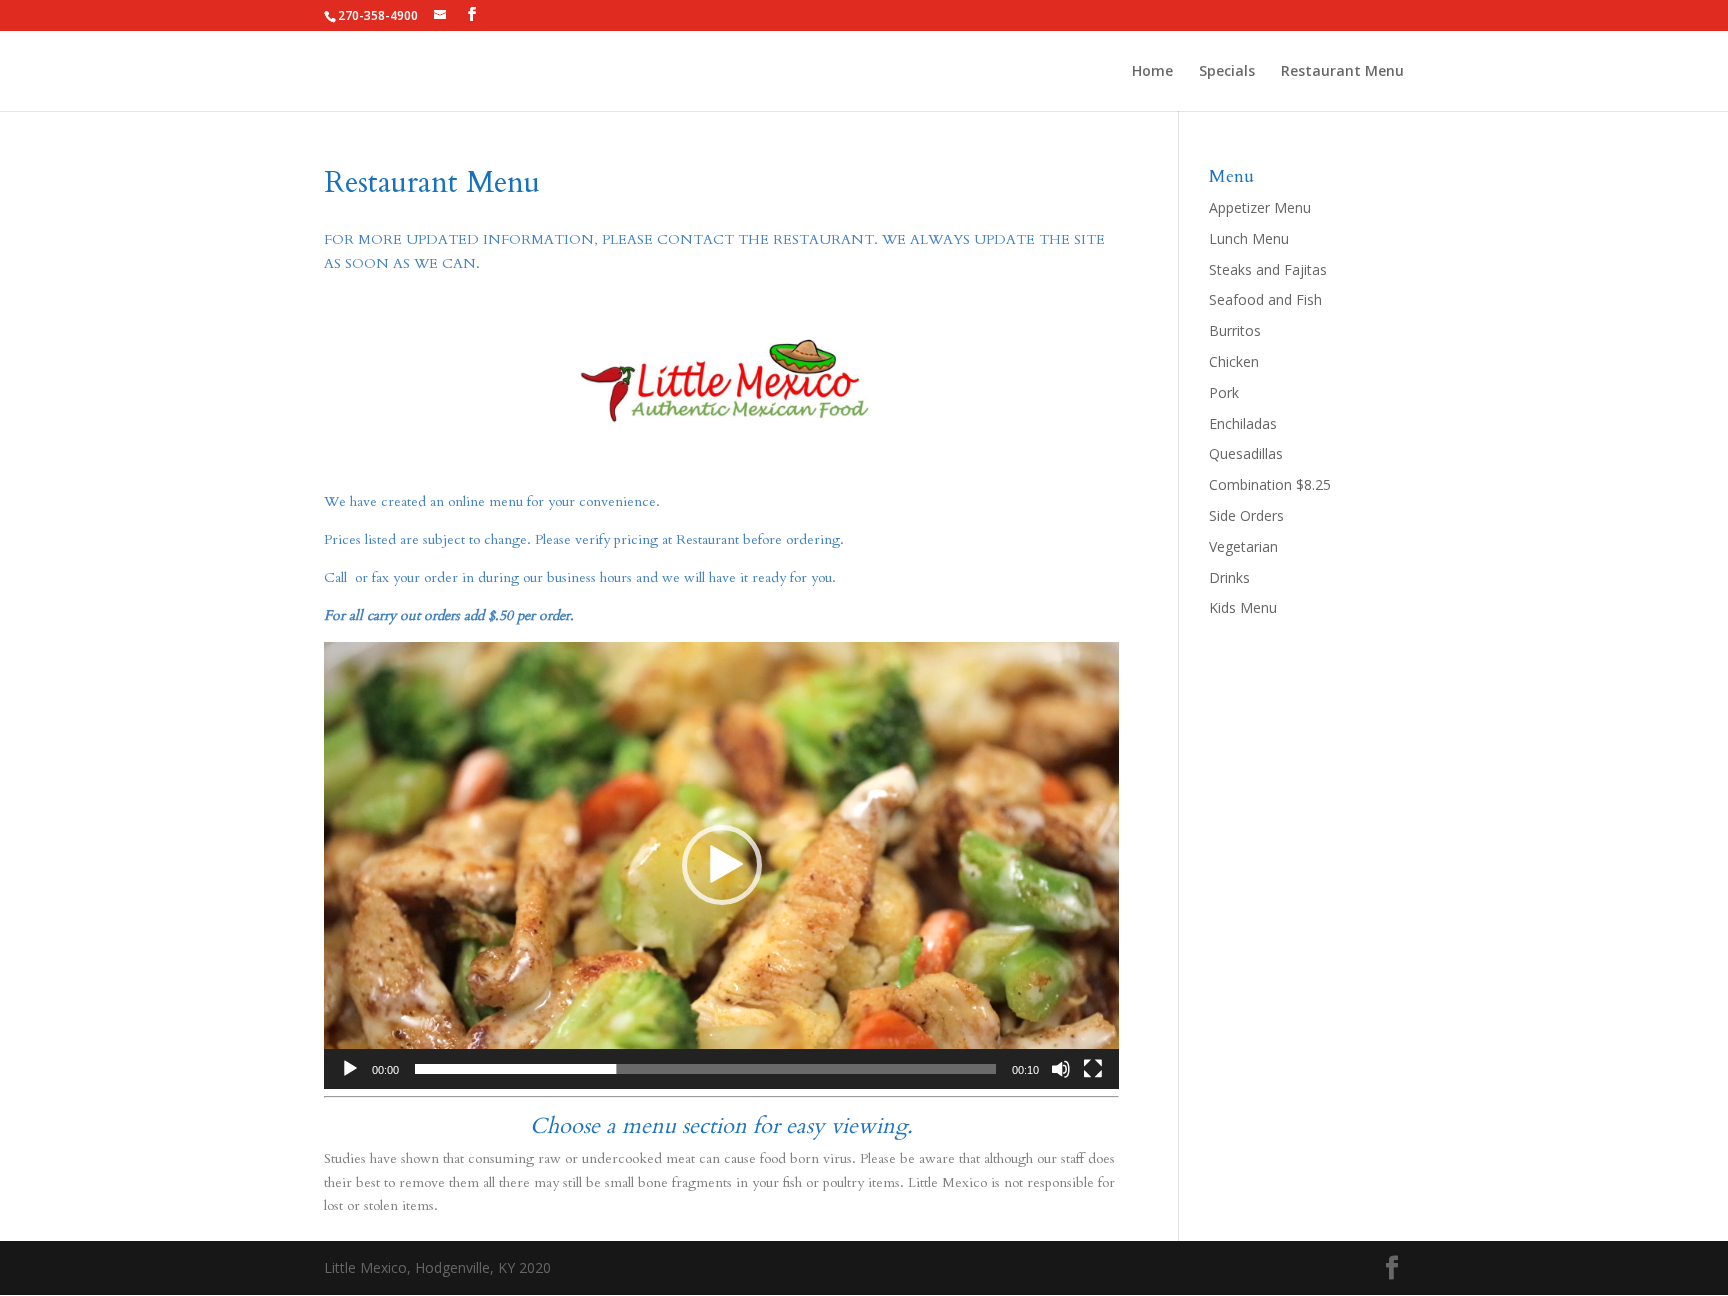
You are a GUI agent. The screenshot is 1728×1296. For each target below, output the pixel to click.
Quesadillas (1246, 453)
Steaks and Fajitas (1268, 269)
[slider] (705, 1069)
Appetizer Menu (1260, 207)
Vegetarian (1243, 546)
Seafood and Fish (1265, 299)
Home (1152, 72)
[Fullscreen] (1093, 1069)
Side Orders (1246, 515)
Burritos (1235, 330)
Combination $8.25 (1270, 484)
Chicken (1234, 361)
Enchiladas (1243, 423)
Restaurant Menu (1342, 72)
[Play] (350, 1069)
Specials (1227, 72)
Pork (1224, 392)
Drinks (1229, 577)
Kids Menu (1243, 607)
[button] (722, 865)
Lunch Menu (1249, 238)
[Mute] (1061, 1069)
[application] (721, 865)
